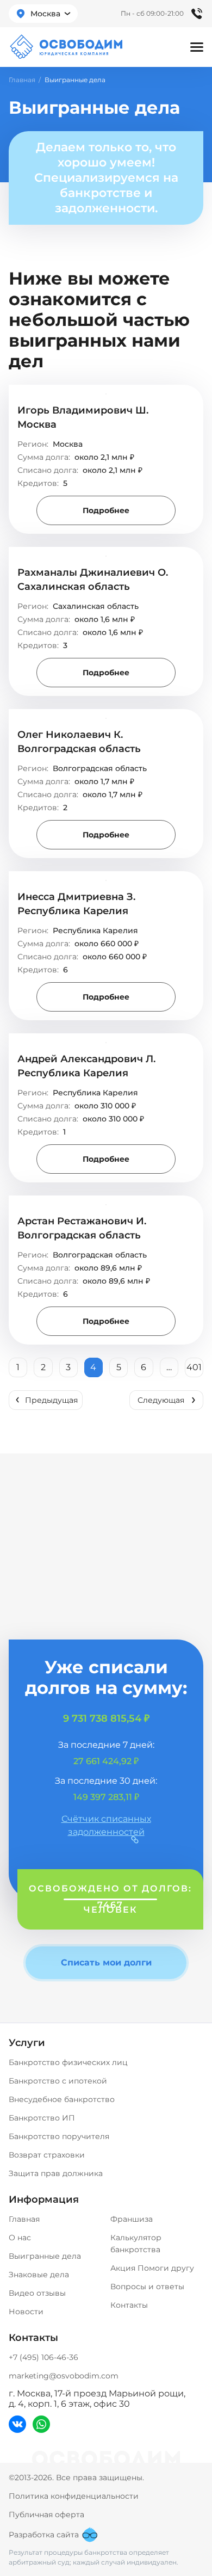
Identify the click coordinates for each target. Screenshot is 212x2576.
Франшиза (132, 2219)
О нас (20, 2238)
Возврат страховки (47, 2155)
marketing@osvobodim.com (64, 2376)
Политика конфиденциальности (74, 2496)
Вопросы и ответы (147, 2287)
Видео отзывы (37, 2293)
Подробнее (106, 510)
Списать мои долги (106, 1962)
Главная (22, 80)
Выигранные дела (45, 2256)
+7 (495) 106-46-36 (43, 2357)
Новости (26, 2312)
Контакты (129, 2305)
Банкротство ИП (42, 2118)
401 (194, 1367)
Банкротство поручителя (59, 2136)
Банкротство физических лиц (68, 2062)
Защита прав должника (56, 2173)
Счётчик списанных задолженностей (106, 1825)
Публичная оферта (46, 2515)
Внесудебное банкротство (62, 2099)
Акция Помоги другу (152, 2268)
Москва (45, 14)
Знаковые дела (39, 2275)
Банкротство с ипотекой (58, 2081)
